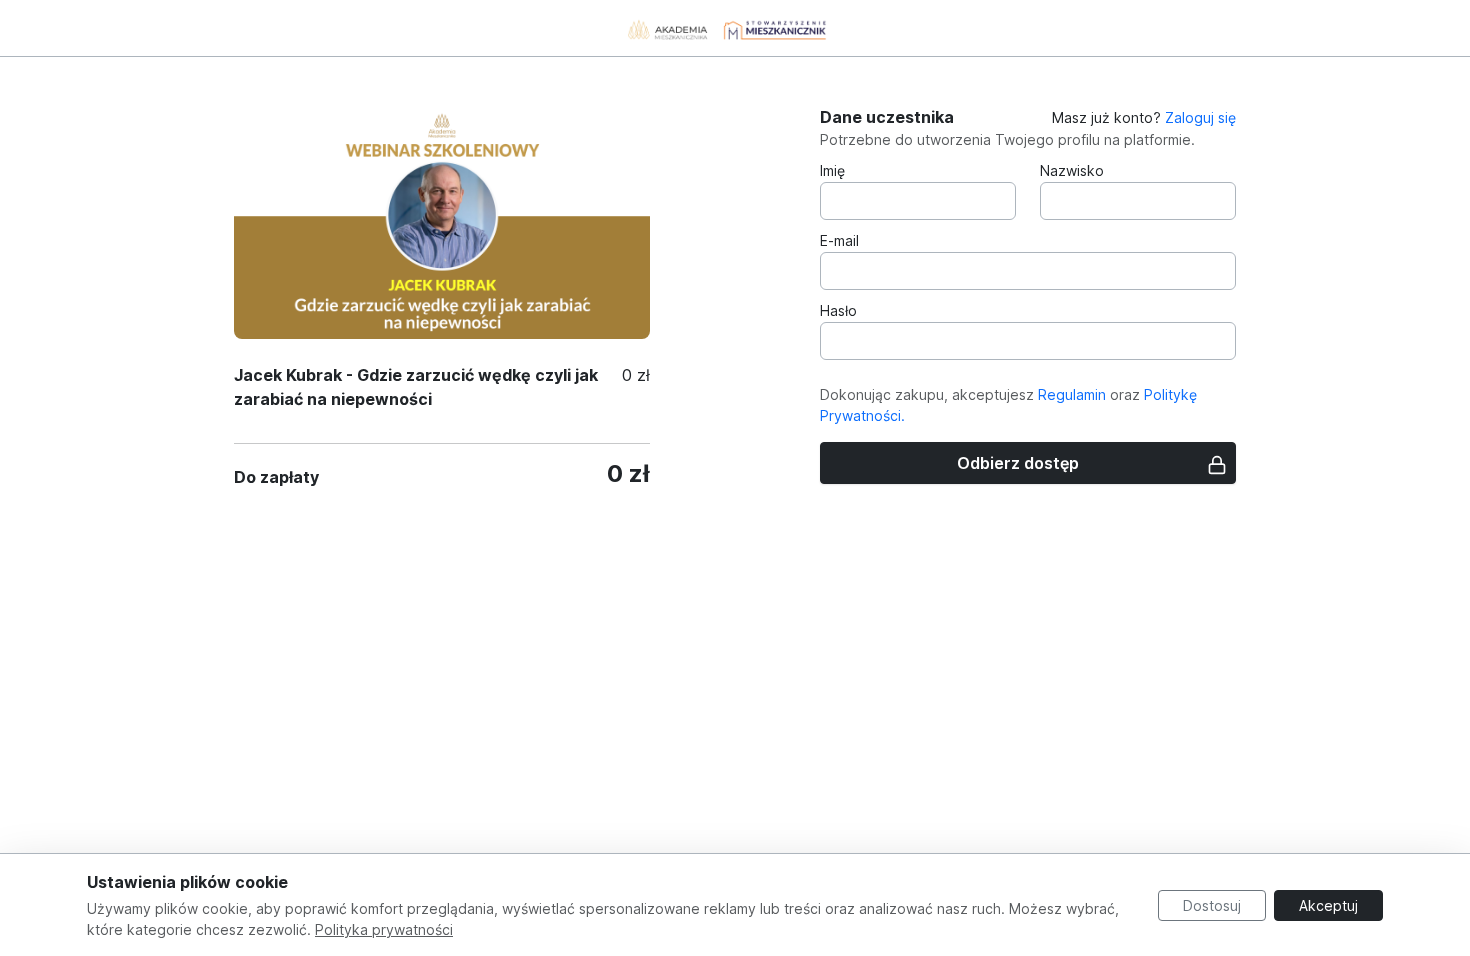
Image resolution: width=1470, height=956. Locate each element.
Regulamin (1072, 394)
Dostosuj (1212, 905)
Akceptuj (1328, 905)
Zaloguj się (1200, 117)
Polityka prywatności (384, 929)
